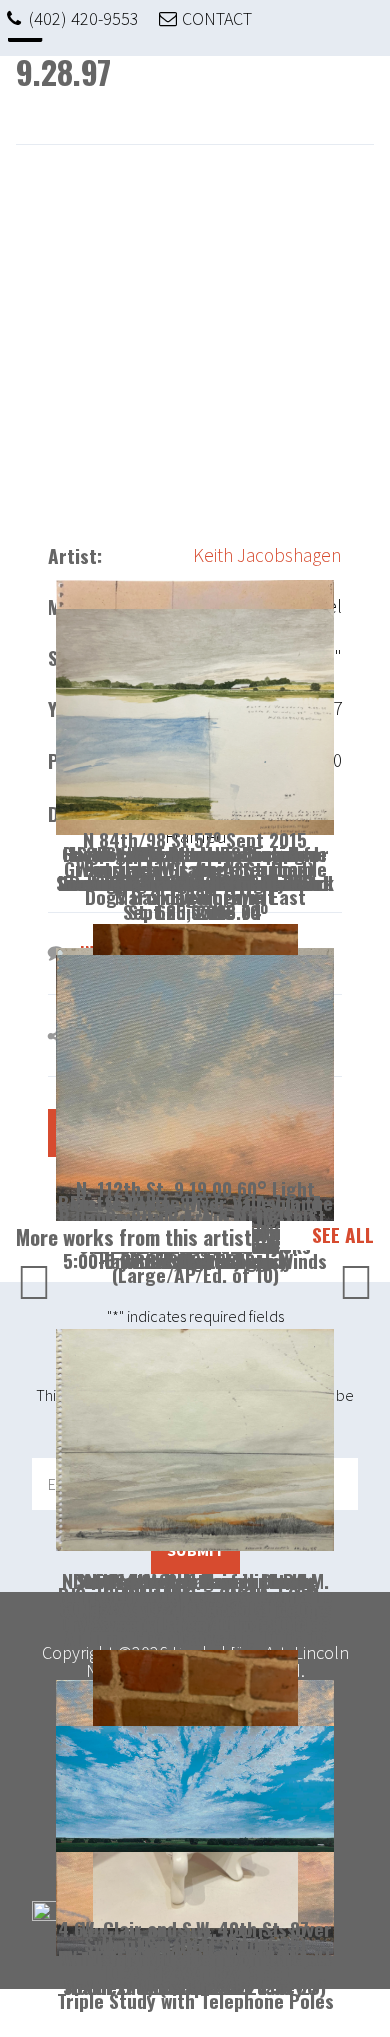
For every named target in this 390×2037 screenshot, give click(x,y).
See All (343, 1235)
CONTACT (217, 18)
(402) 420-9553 (84, 18)
